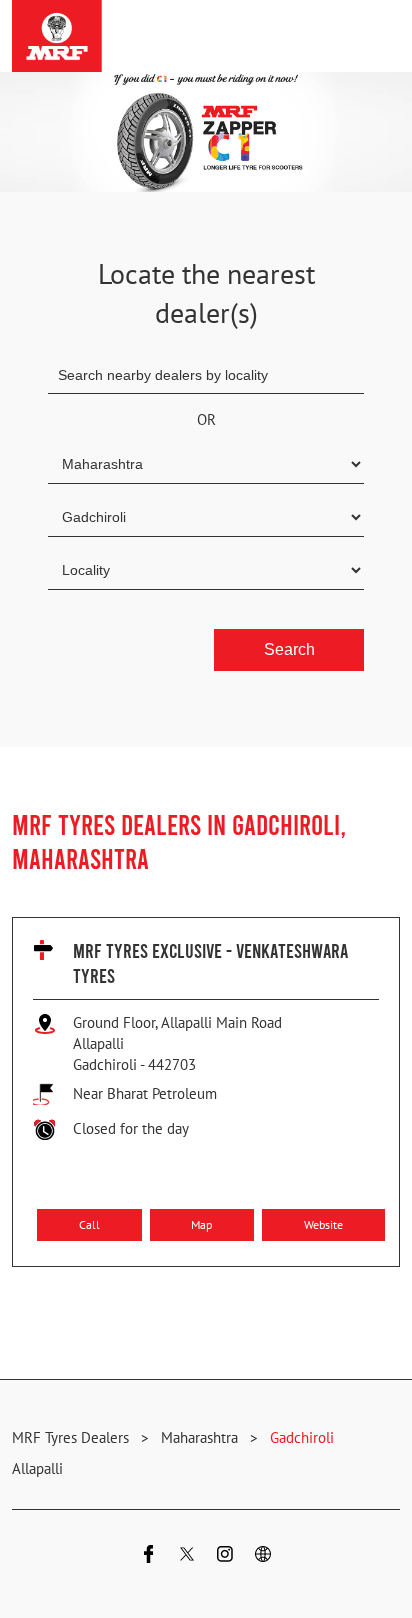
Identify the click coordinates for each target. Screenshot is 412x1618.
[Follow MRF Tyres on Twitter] (187, 1556)
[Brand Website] (263, 1556)
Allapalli (37, 1468)
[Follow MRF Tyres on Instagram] (225, 1556)
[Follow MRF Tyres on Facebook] (149, 1556)
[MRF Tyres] (57, 36)
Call (89, 1223)
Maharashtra (199, 1437)
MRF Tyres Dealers (72, 1437)
